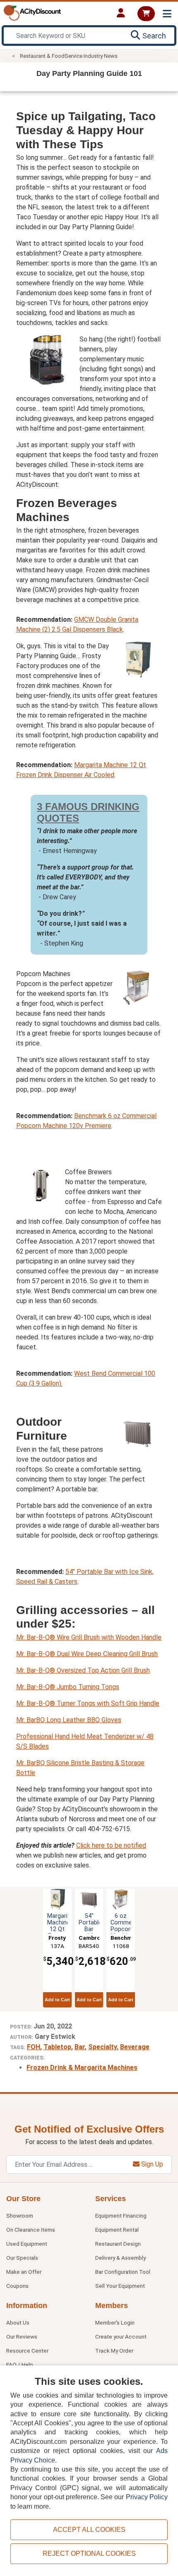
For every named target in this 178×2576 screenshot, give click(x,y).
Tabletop (57, 2047)
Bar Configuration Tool (123, 2272)
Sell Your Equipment (120, 2286)
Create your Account (121, 2337)
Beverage (135, 2047)
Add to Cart (57, 2000)
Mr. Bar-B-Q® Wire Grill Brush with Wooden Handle (89, 1637)
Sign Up (151, 2164)
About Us (18, 2322)
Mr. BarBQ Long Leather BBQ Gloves (69, 1720)
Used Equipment (27, 2244)
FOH (34, 2047)
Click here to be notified (111, 1845)
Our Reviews (22, 2337)
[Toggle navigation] (167, 14)
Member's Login (115, 2322)
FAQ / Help (20, 2365)
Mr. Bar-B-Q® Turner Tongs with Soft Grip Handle (88, 1703)
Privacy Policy (147, 2497)
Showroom (20, 2216)
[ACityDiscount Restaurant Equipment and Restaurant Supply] (32, 12)
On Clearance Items (31, 2230)
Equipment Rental (117, 2230)
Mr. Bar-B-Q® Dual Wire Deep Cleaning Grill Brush (87, 1654)
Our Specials (22, 2258)
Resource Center (27, 2351)
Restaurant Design (118, 2244)
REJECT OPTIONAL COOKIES (89, 2553)
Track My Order (114, 2351)
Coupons (17, 2286)
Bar (80, 2047)
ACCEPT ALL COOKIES (89, 2530)
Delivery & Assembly (120, 2258)
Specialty (102, 2047)
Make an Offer (24, 2272)
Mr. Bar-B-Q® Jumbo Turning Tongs (68, 1687)
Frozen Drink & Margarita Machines (82, 2068)
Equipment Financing (121, 2216)
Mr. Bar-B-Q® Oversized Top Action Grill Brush (83, 1670)
